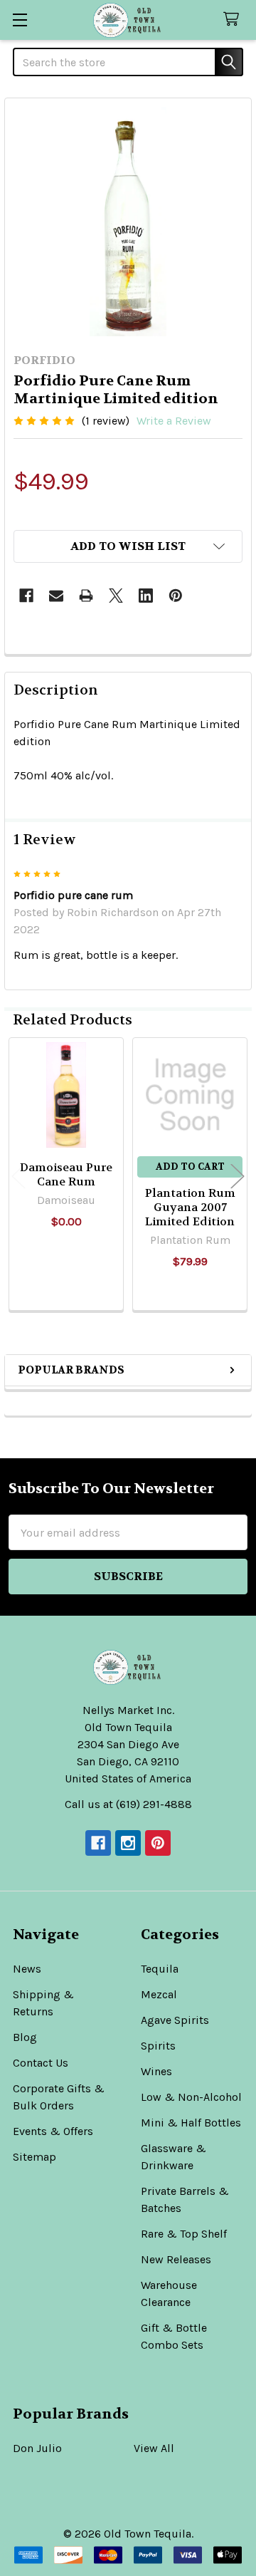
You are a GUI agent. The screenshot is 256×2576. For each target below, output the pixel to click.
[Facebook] (26, 596)
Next (238, 1177)
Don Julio (37, 2448)
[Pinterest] (176, 596)
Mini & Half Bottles (191, 2123)
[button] (128, 546)
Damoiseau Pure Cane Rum (66, 1174)
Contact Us (41, 2063)
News (27, 1969)
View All (154, 2448)
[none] (128, 222)
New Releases (176, 2259)
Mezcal (159, 1994)
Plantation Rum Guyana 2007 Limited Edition (190, 1207)
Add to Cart (190, 1167)
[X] (116, 596)
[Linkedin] (146, 596)
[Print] (86, 596)
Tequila (160, 1969)
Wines (156, 2071)
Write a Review (174, 421)
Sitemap (34, 2157)
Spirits (158, 2046)
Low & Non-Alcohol (191, 2097)
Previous (18, 1177)
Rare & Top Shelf (184, 2234)
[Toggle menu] (20, 20)
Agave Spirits (175, 2020)
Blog (25, 2037)
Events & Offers (53, 2131)
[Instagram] (128, 1843)
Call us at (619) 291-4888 (128, 1804)
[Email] (56, 596)
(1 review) (106, 421)
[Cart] (234, 20)
